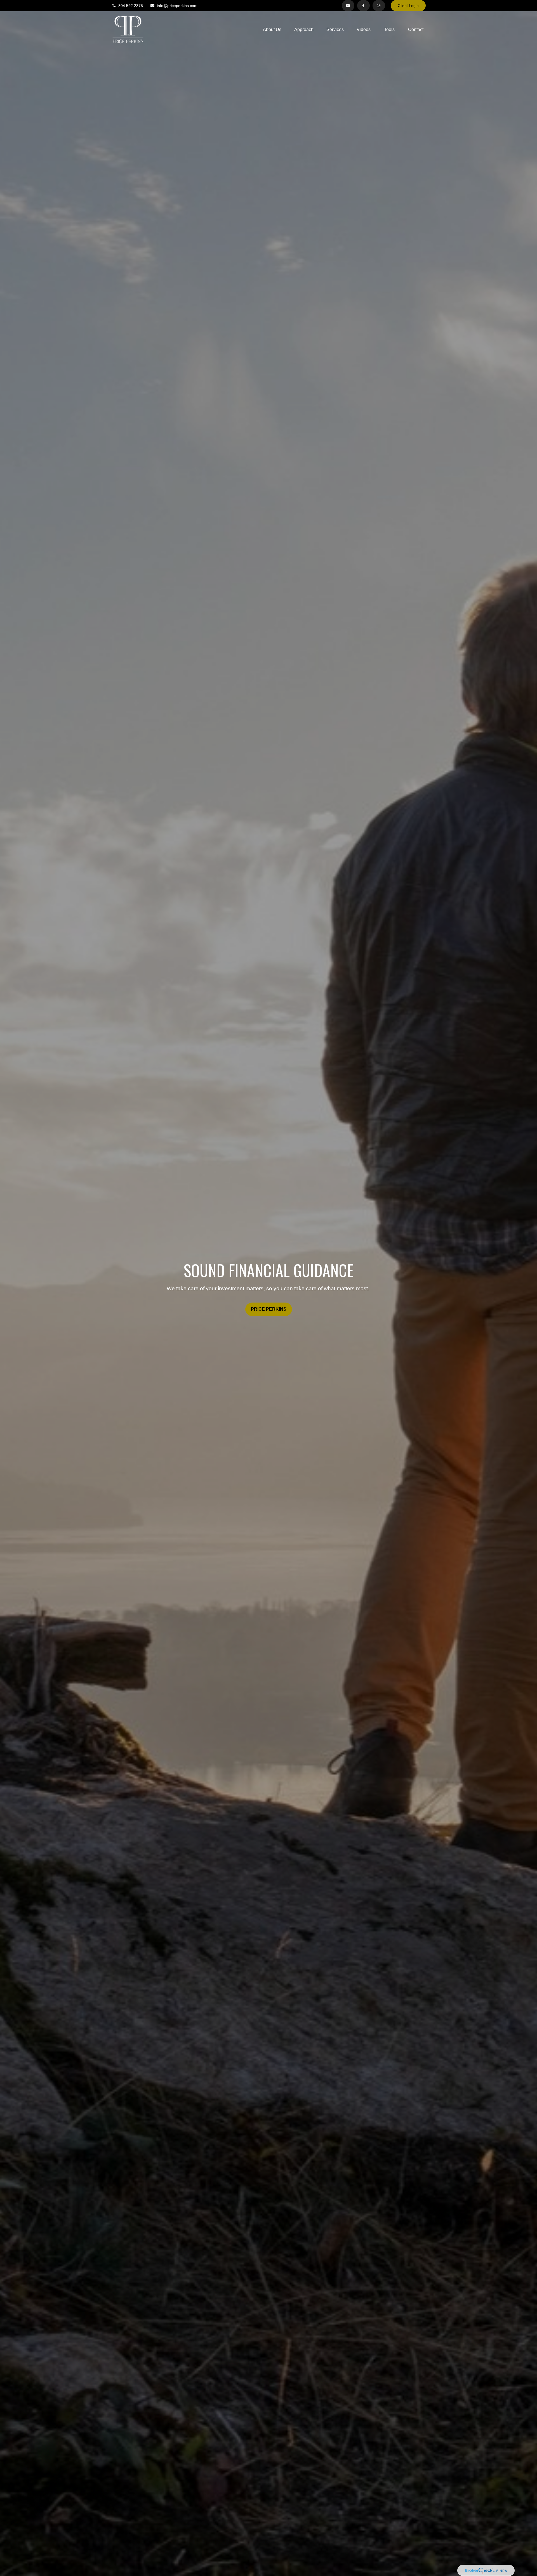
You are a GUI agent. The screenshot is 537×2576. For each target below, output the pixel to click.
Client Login (408, 6)
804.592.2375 (131, 6)
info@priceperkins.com (177, 6)
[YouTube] (348, 6)
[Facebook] (363, 6)
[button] (272, 30)
